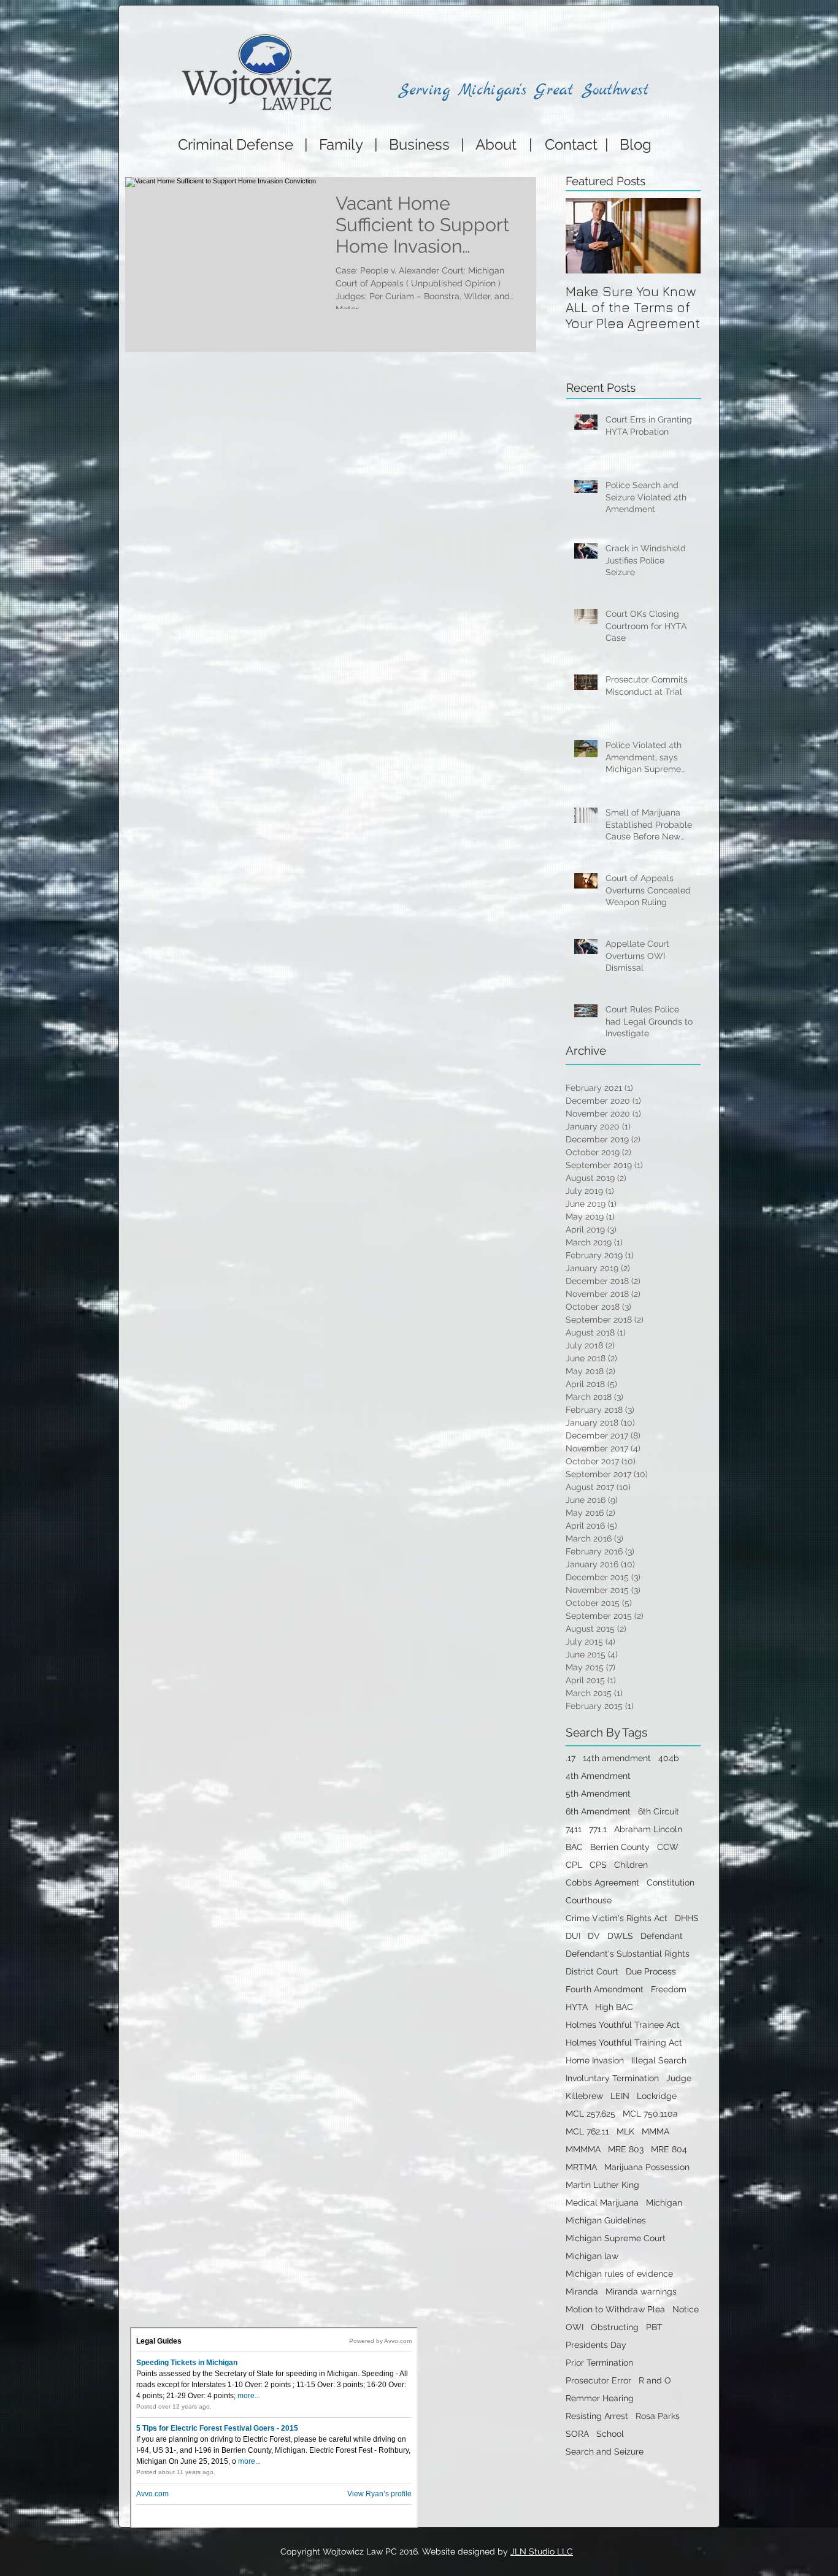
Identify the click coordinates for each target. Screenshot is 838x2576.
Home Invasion (595, 2060)
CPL (574, 1865)
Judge (679, 2078)
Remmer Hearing (600, 2398)
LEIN (620, 2096)
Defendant (662, 1936)
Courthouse (589, 1900)
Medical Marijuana (602, 2203)
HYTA (577, 2007)
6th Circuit (659, 1811)
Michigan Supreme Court (616, 2238)
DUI (573, 1936)
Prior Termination (599, 2363)
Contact (575, 144)
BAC (574, 1847)
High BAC (614, 2007)
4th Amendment (598, 1776)
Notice (686, 2309)
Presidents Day (596, 2345)
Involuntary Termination (612, 2078)
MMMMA (583, 2149)
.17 (571, 1758)
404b (669, 1758)
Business (419, 144)
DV (594, 1936)
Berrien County (620, 1847)
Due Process (651, 1971)
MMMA (655, 2131)
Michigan (664, 2203)
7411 (574, 1829)
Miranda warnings (641, 2291)
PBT (654, 2327)
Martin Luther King (602, 2185)
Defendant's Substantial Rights (628, 1954)
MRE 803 (626, 2149)
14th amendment (617, 1758)
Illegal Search (659, 2060)
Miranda (582, 2291)
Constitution (671, 1882)
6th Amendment (598, 1811)
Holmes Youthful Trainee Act (623, 2025)
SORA (577, 2434)
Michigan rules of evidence (619, 2274)
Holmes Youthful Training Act (624, 2043)
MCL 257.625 (590, 2114)
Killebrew (584, 2096)
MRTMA (581, 2167)
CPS (598, 1865)
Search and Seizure (605, 2452)
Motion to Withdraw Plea (615, 2309)
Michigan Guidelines (606, 2220)
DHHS (687, 1918)
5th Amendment (598, 1794)
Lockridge (657, 2096)
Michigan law (592, 2256)
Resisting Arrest (597, 2416)
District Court (592, 1971)
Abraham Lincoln (648, 1829)
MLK (625, 2131)
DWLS (620, 1936)
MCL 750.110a (650, 2114)
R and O (655, 2380)
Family (341, 144)
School (610, 2434)
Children (631, 1865)
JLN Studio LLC (542, 2551)
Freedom (669, 1989)
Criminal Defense (234, 144)
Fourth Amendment (605, 1989)
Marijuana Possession (647, 2167)
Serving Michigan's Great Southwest (524, 90)
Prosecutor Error (598, 2380)
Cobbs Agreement (602, 1882)
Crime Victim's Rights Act (617, 1918)
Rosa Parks (658, 2416)
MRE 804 (669, 2149)
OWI (575, 2327)
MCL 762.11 (587, 2131)
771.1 (598, 1829)
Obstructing (615, 2327)
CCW (668, 1847)
